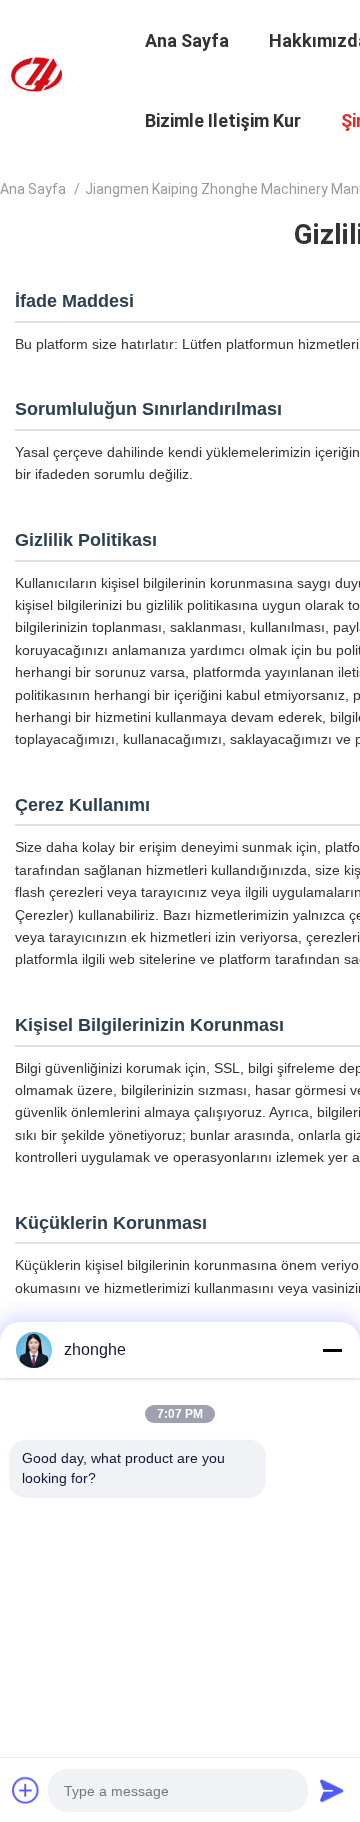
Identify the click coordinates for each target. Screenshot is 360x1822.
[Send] (332, 1790)
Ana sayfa (33, 189)
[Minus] (332, 1350)
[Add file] (26, 1790)
